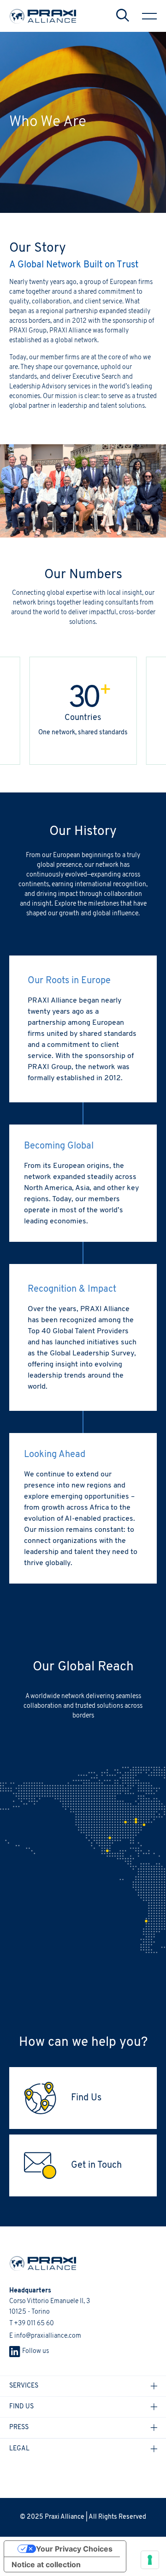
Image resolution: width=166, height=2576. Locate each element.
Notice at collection (46, 2564)
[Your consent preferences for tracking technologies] (150, 2560)
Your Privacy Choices (74, 2549)
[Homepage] (43, 16)
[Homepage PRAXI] (38, 2263)
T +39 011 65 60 (32, 2324)
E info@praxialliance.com (45, 2336)
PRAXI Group (28, 331)
